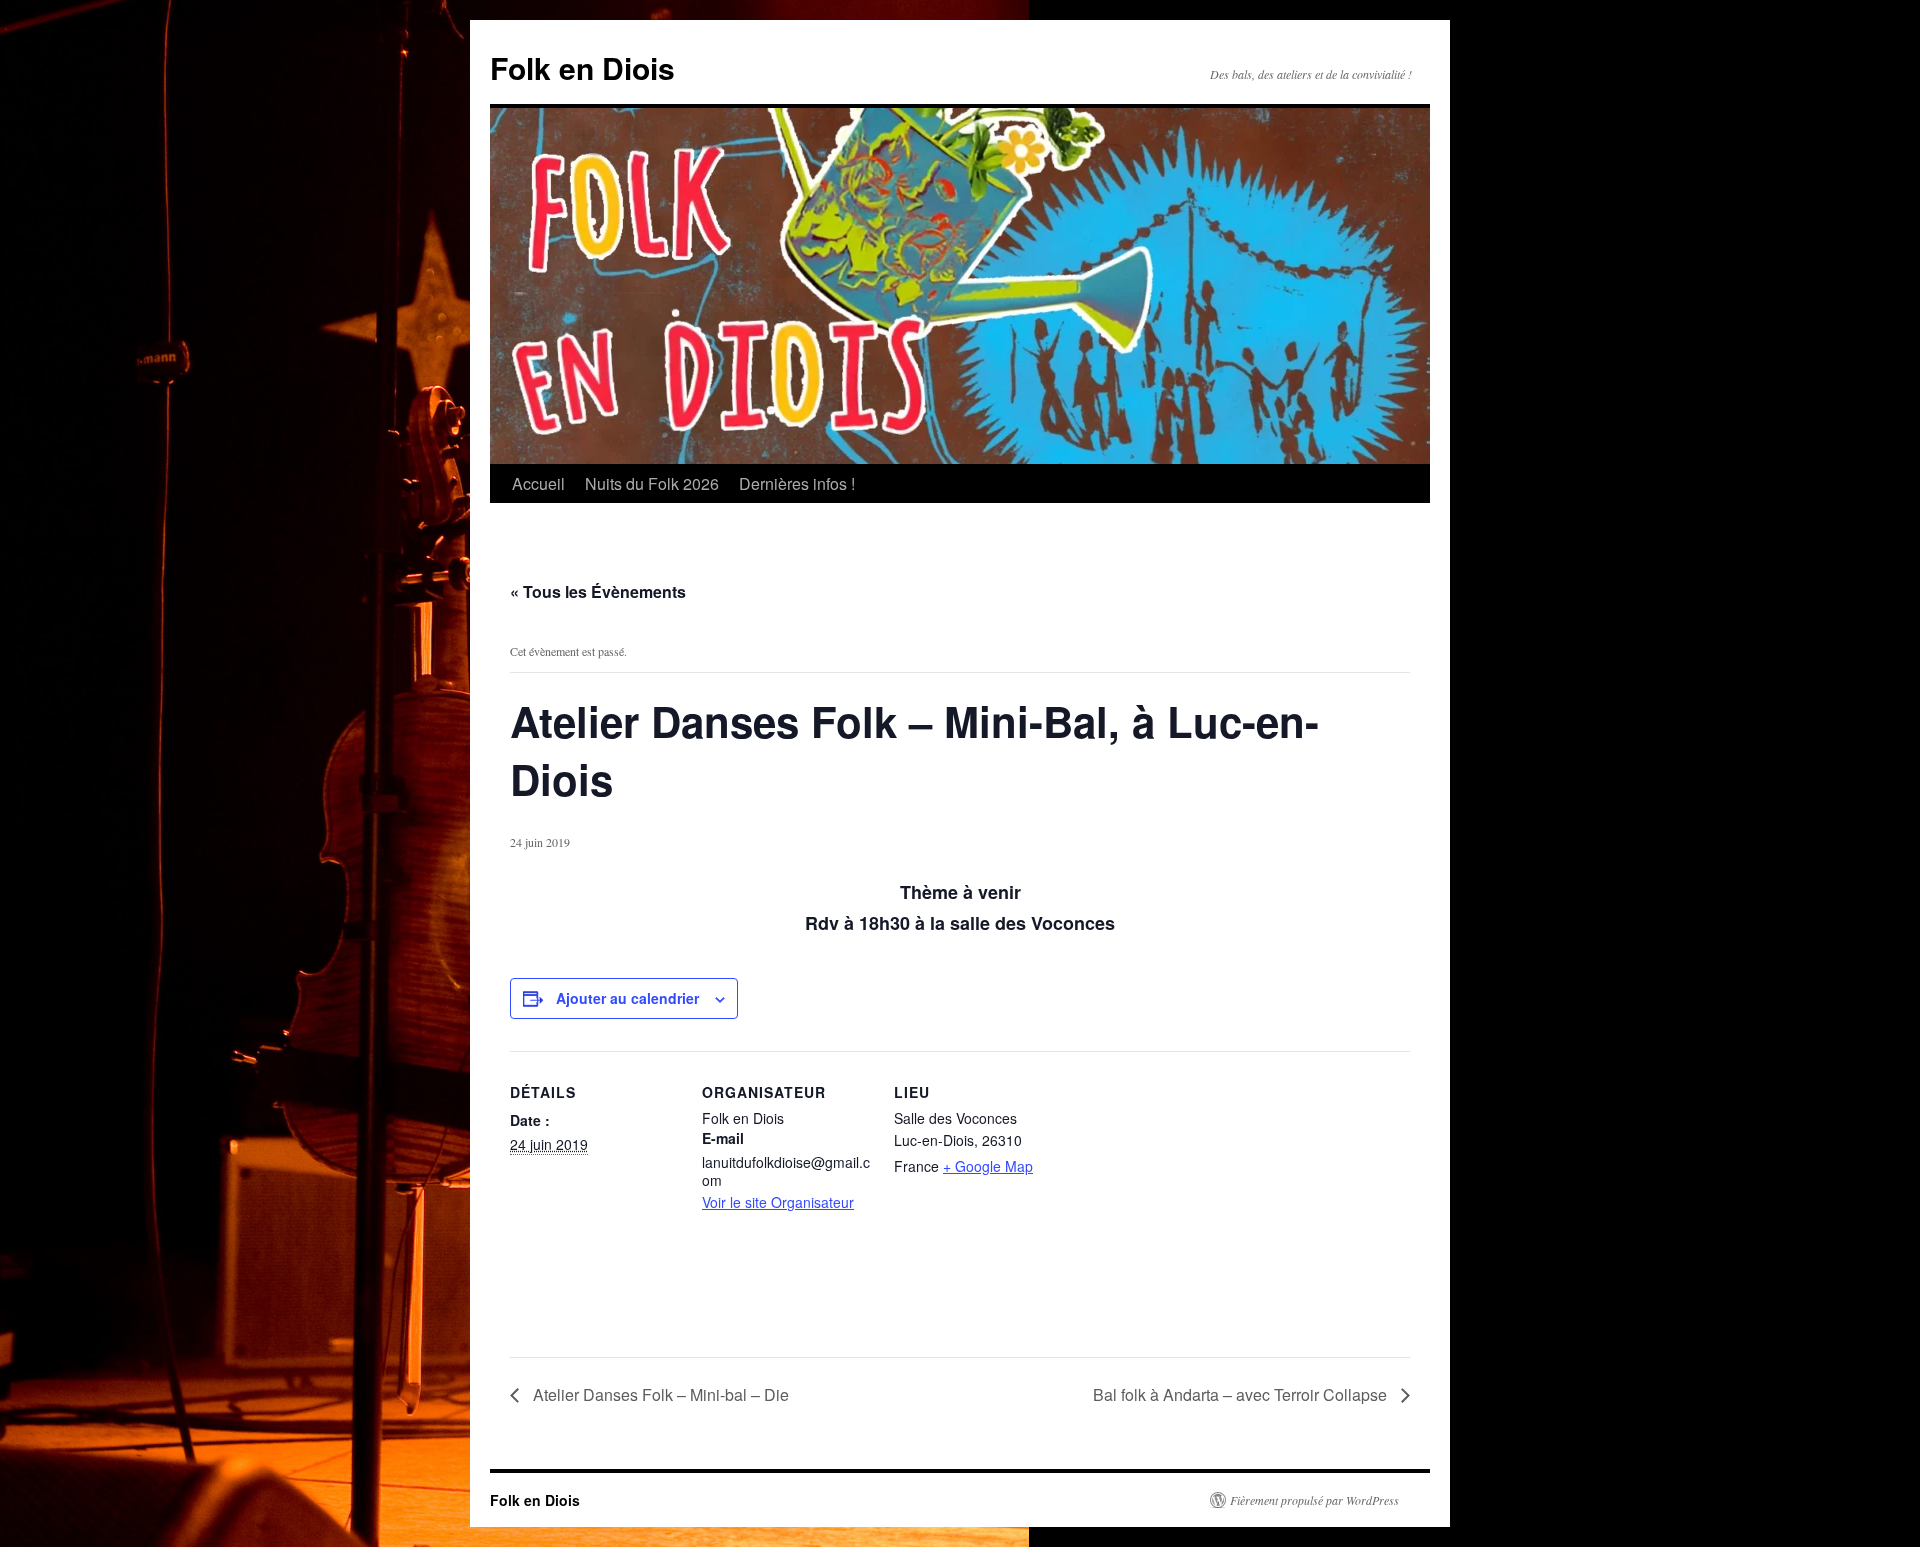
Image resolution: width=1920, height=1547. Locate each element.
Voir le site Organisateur (778, 1202)
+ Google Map (988, 1166)
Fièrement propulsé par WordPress (1314, 1500)
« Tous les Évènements (598, 591)
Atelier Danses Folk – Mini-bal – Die (659, 1394)
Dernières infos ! (797, 483)
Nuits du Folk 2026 (652, 483)
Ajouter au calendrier (627, 998)
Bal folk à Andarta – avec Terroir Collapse (1242, 1394)
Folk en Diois (582, 67)
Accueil (538, 483)
